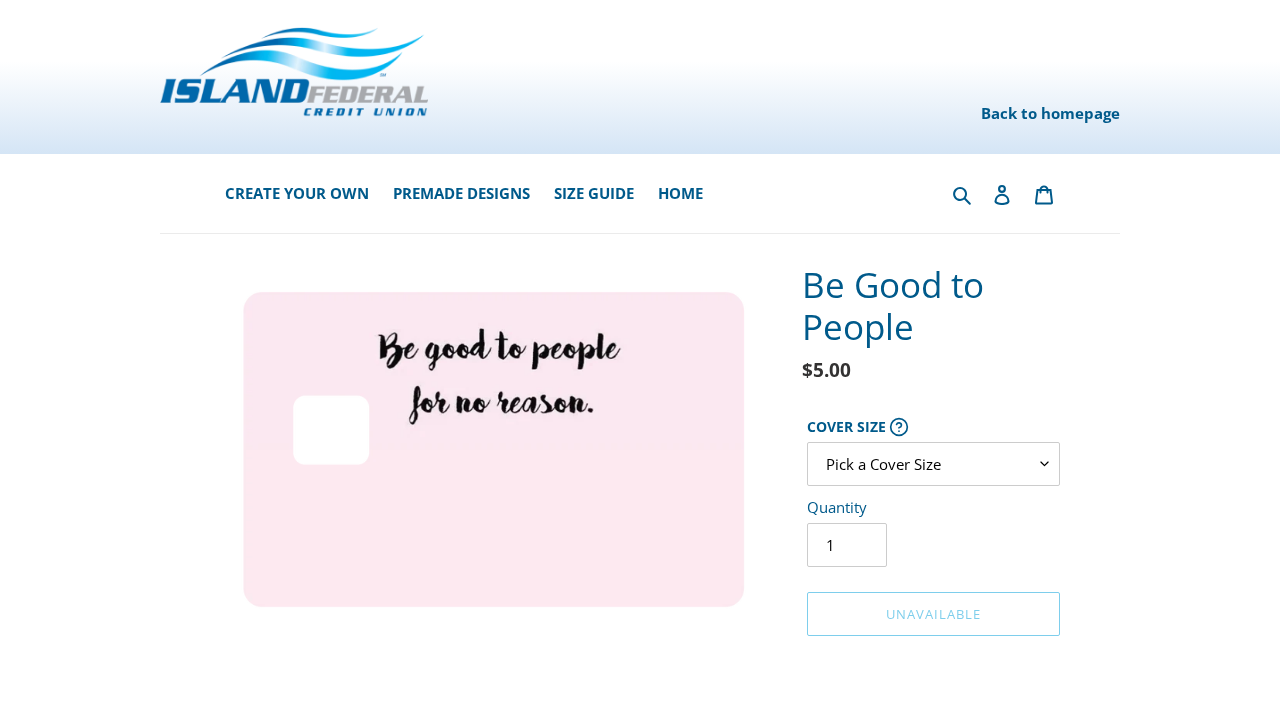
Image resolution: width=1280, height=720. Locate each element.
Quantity (837, 507)
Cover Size (933, 427)
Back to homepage (1050, 113)
